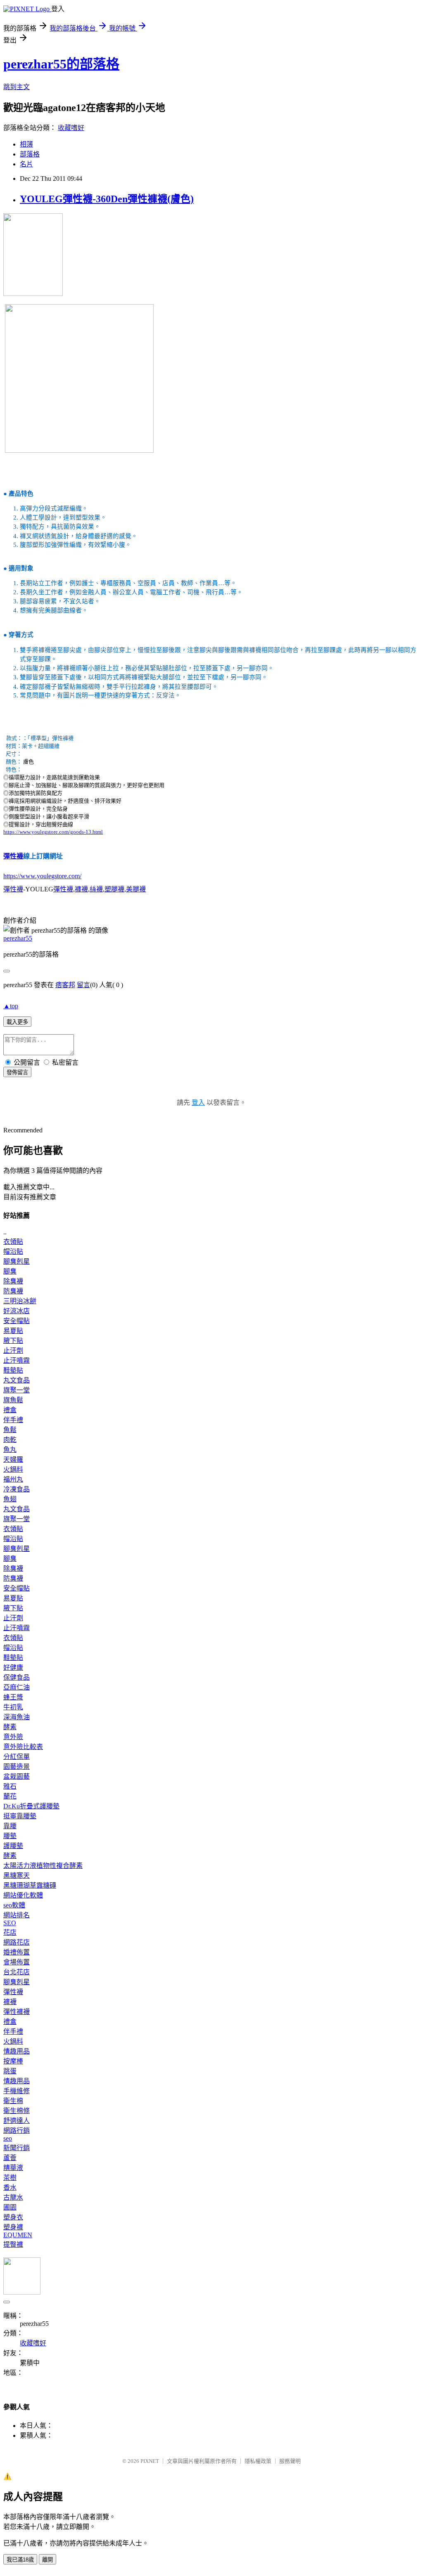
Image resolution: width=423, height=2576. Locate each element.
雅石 (10, 1786)
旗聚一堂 (17, 1390)
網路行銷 (17, 2131)
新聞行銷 (17, 2148)
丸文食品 (17, 1380)
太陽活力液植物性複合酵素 (43, 1866)
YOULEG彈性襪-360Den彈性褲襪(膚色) (107, 199)
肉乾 (10, 1440)
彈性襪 (13, 856)
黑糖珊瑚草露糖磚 (30, 1885)
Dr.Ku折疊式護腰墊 (31, 1806)
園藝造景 (17, 1767)
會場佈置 (17, 1962)
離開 (48, 2560)
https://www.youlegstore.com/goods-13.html (53, 832)
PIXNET (150, 2461)
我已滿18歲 (20, 2560)
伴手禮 (13, 1420)
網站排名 (17, 1915)
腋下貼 (13, 1341)
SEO (10, 1923)
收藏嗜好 (71, 128)
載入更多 (17, 1022)
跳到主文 (17, 87)
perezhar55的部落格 (61, 64)
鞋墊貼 (13, 1370)
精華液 (13, 2168)
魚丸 (10, 1450)
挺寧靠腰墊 (20, 1816)
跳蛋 (10, 2071)
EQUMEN (18, 2235)
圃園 (10, 2207)
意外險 (13, 1737)
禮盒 (10, 1410)
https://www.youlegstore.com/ (42, 876)
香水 (10, 2187)
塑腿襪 (114, 889)
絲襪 (96, 889)
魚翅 (10, 1499)
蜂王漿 (13, 1697)
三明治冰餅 (20, 1301)
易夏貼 (13, 1331)
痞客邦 (65, 985)
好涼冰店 (17, 1311)
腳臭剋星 (17, 1261)
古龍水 (13, 2197)
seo (8, 2138)
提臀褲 (13, 2244)
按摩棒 (13, 2061)
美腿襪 (136, 889)
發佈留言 (17, 1072)
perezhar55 (18, 938)
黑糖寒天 (17, 1875)
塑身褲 (13, 2227)
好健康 (13, 1667)
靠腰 (10, 1826)
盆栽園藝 (17, 1776)
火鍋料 (13, 1469)
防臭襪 (13, 1291)
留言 (83, 985)
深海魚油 (17, 1717)
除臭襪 (13, 1281)
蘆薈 (10, 2158)
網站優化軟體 (23, 1895)
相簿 (26, 144)
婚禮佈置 (17, 1952)
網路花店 (17, 1942)
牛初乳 (13, 1707)
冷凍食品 (17, 1489)
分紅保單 (17, 1757)
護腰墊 (13, 1846)
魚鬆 (10, 1430)
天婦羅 (13, 1459)
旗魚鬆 (13, 1400)
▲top (11, 1006)
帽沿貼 (13, 1251)
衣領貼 (13, 1242)
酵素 (10, 1727)
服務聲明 (290, 2461)
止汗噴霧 (17, 1360)
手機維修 (17, 2091)
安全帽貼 (17, 1321)
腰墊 (10, 1836)
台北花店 (17, 1972)
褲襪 (81, 889)
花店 (10, 1932)
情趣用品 (17, 2051)
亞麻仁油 (17, 1687)
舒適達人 (17, 2121)
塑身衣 (13, 2217)
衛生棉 (13, 2101)
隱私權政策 (258, 2461)
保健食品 (17, 1677)
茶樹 (10, 2178)
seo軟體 (14, 1905)
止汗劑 (13, 1351)
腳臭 (10, 1271)
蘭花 (10, 1796)
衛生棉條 (17, 2111)
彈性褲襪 (17, 2012)
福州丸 (13, 1479)
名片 (26, 164)
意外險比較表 (23, 1747)
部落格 (30, 154)
